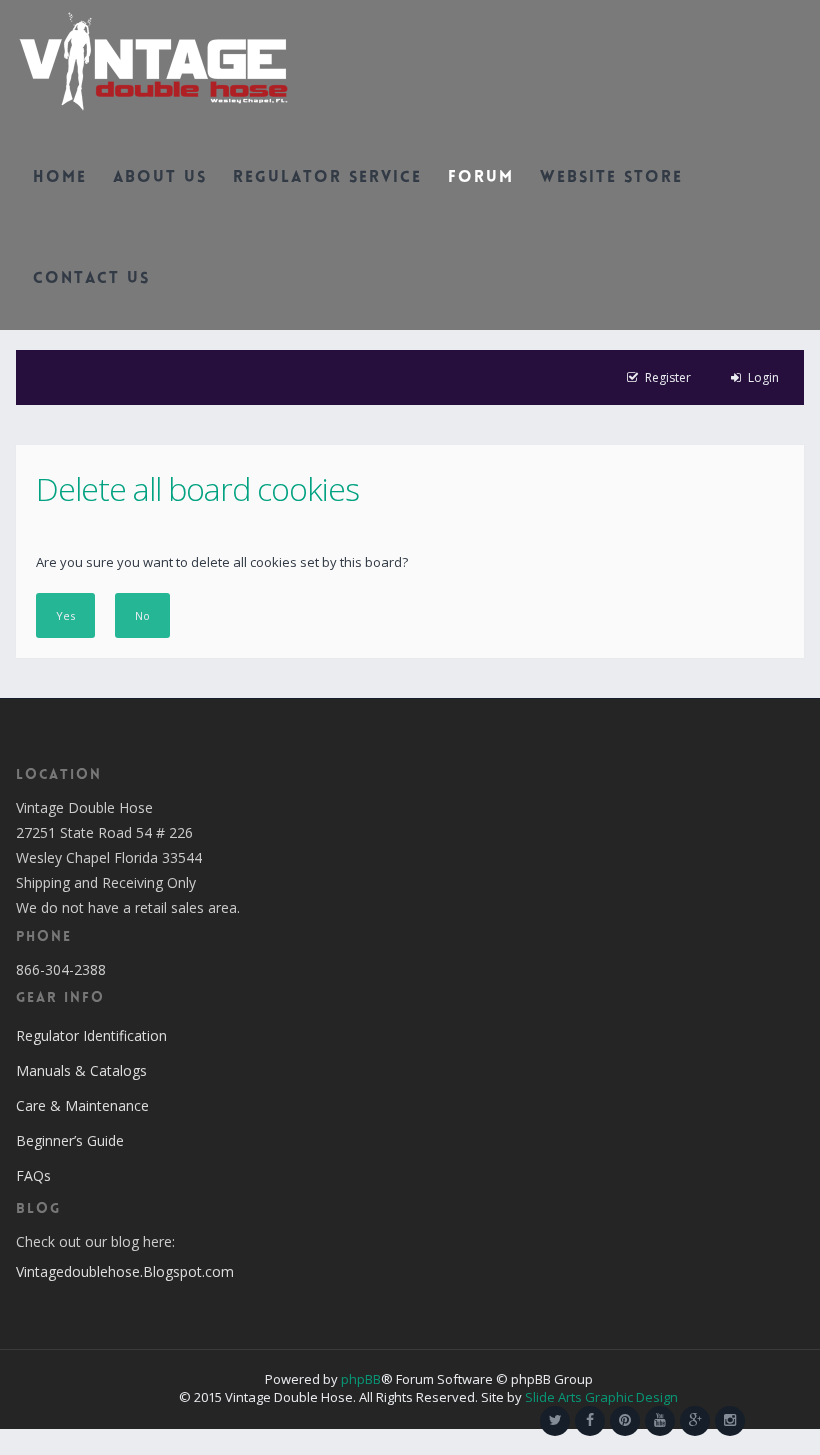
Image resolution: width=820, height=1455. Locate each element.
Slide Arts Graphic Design (601, 1397)
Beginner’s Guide (70, 1140)
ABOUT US (160, 178)
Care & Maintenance (82, 1105)
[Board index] (153, 60)
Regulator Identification (91, 1035)
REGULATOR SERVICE (327, 178)
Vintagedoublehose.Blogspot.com (125, 1271)
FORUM (481, 178)
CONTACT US (91, 279)
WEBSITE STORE (611, 178)
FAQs (33, 1175)
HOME (60, 178)
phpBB (361, 1379)
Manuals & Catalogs (81, 1070)
